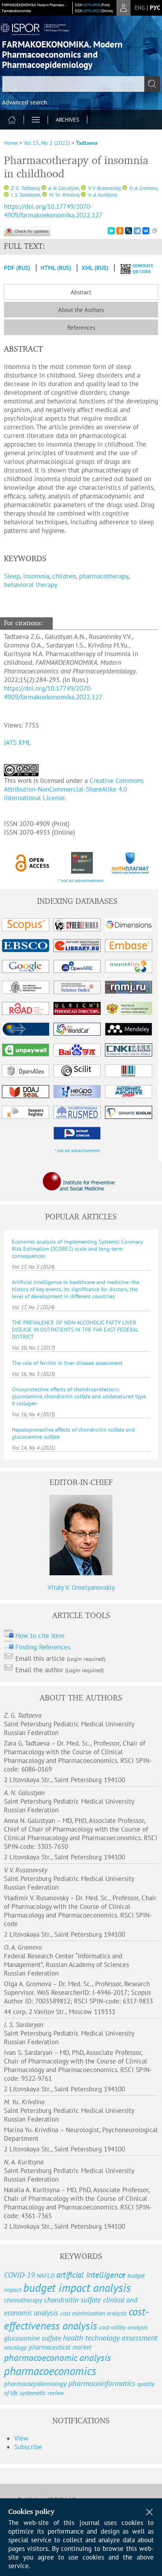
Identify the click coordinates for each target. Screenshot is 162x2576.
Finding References (43, 1647)
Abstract (81, 292)
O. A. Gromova (143, 188)
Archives (67, 120)
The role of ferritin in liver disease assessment (67, 1363)
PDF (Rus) (17, 268)
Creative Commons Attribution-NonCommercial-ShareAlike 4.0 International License (74, 789)
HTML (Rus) (56, 268)
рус (155, 8)
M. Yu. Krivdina (64, 195)
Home (11, 143)
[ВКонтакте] (146, 231)
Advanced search (25, 102)
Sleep (12, 576)
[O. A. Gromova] (125, 188)
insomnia (36, 576)
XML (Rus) (96, 268)
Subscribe (28, 2447)
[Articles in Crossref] (82, 863)
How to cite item (40, 1636)
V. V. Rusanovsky (104, 188)
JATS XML (17, 743)
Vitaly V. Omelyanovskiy (81, 1587)
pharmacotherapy (104, 576)
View (21, 2438)
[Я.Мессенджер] (111, 231)
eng (140, 8)
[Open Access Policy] (33, 863)
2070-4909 (91, 5)
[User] (123, 8)
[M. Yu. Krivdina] (44, 195)
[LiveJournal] (129, 231)
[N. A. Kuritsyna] (83, 195)
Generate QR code (143, 268)
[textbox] (81, 84)
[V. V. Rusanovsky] (83, 188)
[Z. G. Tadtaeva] (6, 188)
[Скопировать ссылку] (155, 231)
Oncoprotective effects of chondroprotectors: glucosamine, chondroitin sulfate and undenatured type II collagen (79, 1396)
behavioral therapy (31, 585)
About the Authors (81, 310)
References (81, 327)
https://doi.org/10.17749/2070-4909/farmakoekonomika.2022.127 (53, 211)
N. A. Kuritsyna (102, 195)
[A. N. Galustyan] (44, 188)
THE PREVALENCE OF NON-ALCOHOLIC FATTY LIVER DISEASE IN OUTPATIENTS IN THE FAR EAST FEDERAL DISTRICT (75, 1330)
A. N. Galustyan (63, 188)
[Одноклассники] (120, 231)
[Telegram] (137, 231)
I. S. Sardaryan (25, 195)
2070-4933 (91, 11)
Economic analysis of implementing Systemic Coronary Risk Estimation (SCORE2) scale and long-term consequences (77, 1249)
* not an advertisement (81, 880)
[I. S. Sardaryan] (6, 195)
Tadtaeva (87, 143)
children (64, 576)
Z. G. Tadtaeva (25, 188)
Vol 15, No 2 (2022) (47, 143)
